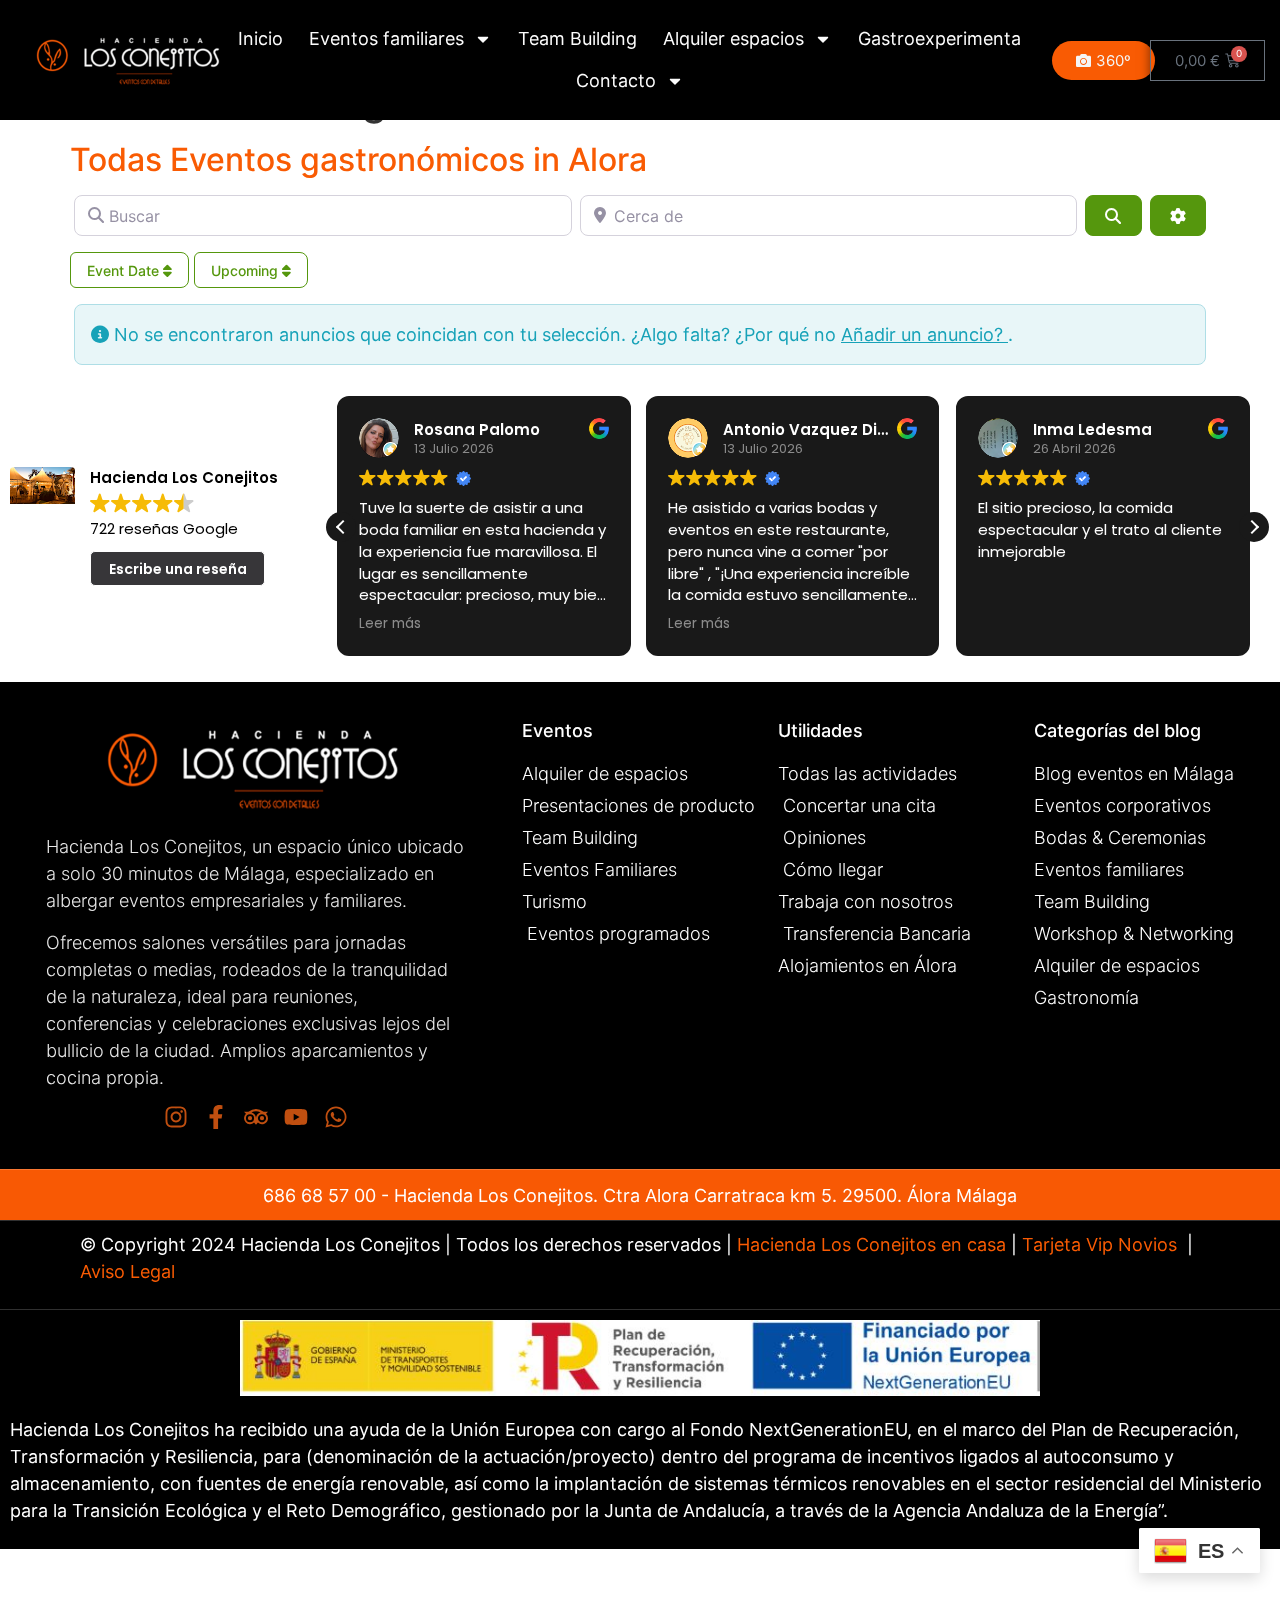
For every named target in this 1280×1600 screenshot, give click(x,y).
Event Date (125, 270)
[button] (1254, 527)
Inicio (260, 38)
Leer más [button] (429, 624)
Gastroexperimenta (939, 38)
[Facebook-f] (216, 1117)
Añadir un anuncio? (924, 334)
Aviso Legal (127, 1271)
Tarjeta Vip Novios (1099, 1244)
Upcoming (246, 270)
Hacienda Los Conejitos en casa (871, 1244)
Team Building (577, 38)
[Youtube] (296, 1117)
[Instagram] (176, 1117)
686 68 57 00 (319, 1195)
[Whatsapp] (336, 1117)
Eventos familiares (386, 38)
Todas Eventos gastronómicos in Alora (358, 159)
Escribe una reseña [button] (178, 569)
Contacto (616, 80)
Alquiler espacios (733, 38)
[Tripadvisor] (256, 1117)
